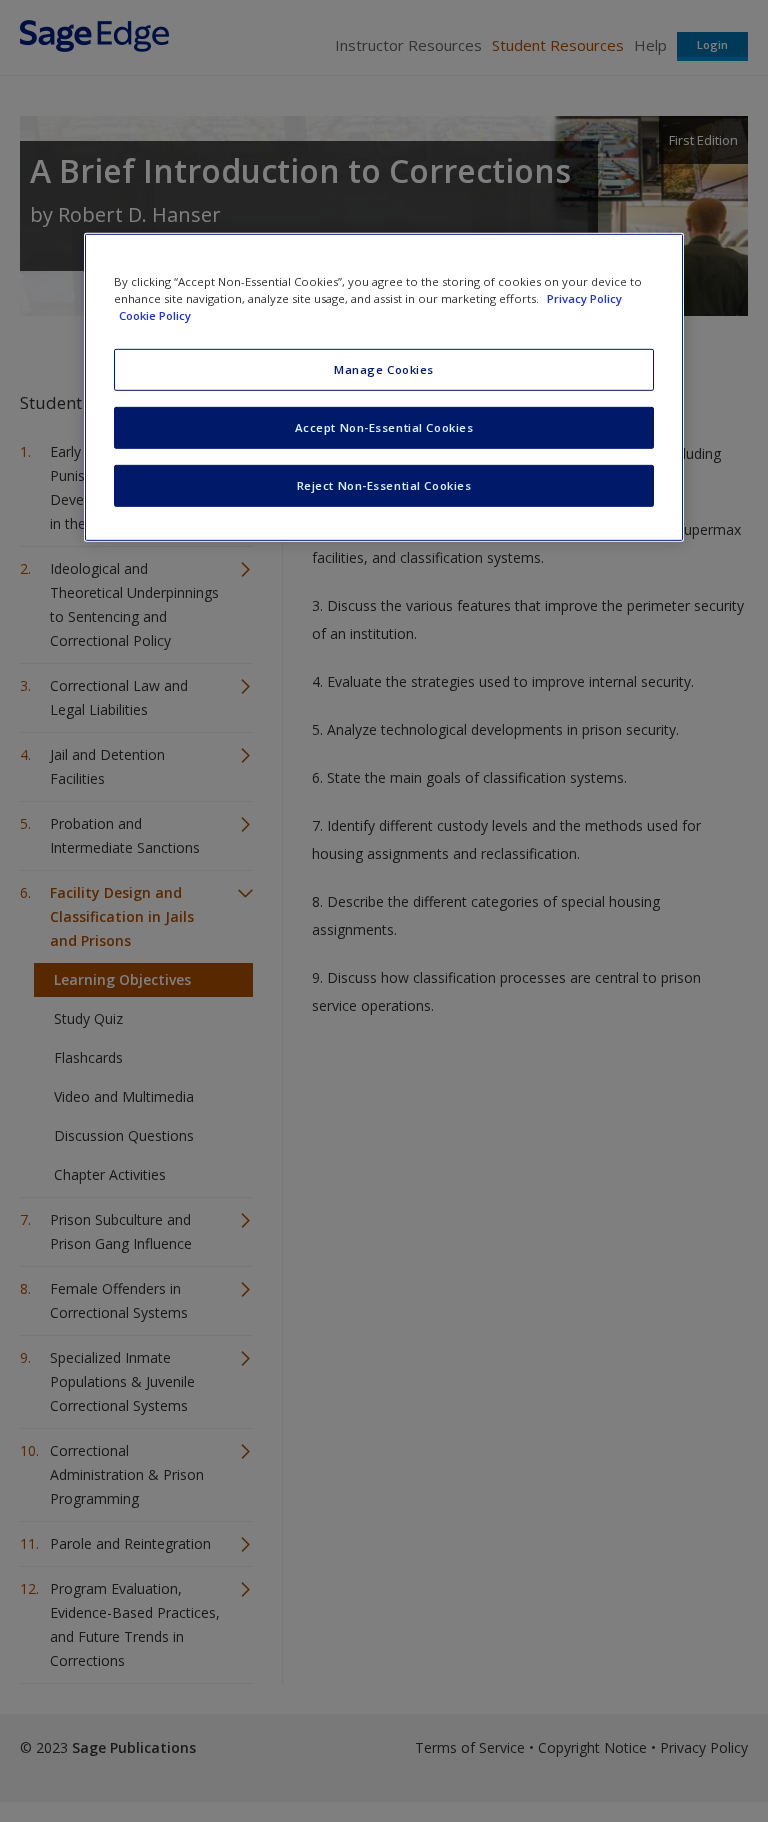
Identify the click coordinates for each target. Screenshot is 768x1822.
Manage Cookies (384, 369)
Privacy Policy (584, 298)
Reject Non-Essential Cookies (384, 485)
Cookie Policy (155, 315)
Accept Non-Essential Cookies (384, 427)
